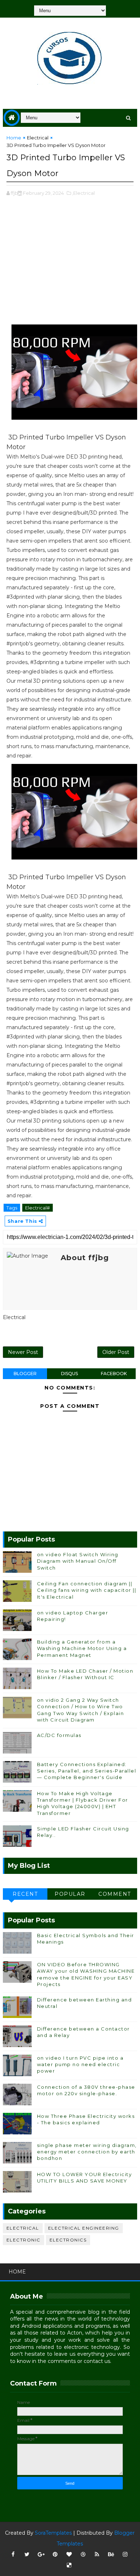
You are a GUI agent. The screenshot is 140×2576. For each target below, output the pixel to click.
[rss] (97, 2554)
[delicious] (69, 2565)
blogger (25, 1374)
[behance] (111, 2554)
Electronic (24, 2240)
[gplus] (41, 2554)
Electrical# (38, 1208)
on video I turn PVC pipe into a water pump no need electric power (80, 2064)
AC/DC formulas (59, 1735)
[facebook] (13, 2554)
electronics (68, 2240)
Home (14, 138)
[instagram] (125, 2554)
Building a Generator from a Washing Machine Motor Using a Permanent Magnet (82, 1648)
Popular (70, 1894)
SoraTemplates (53, 2533)
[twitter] (27, 2554)
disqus (69, 1374)
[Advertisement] (70, 264)
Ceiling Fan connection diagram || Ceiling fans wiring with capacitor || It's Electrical (87, 1590)
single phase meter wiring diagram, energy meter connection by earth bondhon (87, 2152)
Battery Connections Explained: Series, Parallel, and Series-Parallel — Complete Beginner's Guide (87, 1771)
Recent (25, 1894)
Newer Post (23, 1352)
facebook (114, 1374)
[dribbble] (83, 2554)
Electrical (38, 138)
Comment (115, 1894)
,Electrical (83, 193)
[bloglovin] (69, 2554)
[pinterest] (55, 2554)
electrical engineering (84, 2228)
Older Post (116, 1352)
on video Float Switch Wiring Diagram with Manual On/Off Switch (78, 1561)
